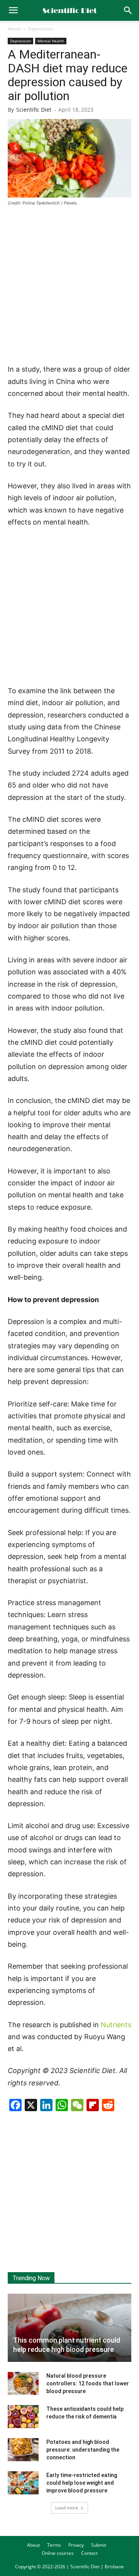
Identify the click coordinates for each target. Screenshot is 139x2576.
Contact (89, 2553)
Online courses (58, 2553)
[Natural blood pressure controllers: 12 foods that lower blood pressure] (23, 2383)
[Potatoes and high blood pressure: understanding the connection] (23, 2450)
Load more (67, 2508)
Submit (99, 2545)
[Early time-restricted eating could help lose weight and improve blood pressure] (23, 2483)
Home (14, 29)
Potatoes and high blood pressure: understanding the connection (83, 2450)
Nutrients (116, 2025)
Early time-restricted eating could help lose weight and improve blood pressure (82, 2483)
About (33, 2545)
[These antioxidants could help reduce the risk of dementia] (23, 2417)
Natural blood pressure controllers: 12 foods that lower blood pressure (88, 2383)
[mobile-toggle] (13, 10)
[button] (128, 10)
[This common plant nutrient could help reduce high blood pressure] (69, 2328)
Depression (41, 29)
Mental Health (51, 41)
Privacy (76, 2545)
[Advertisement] (69, 286)
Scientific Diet (34, 110)
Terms (54, 2545)
